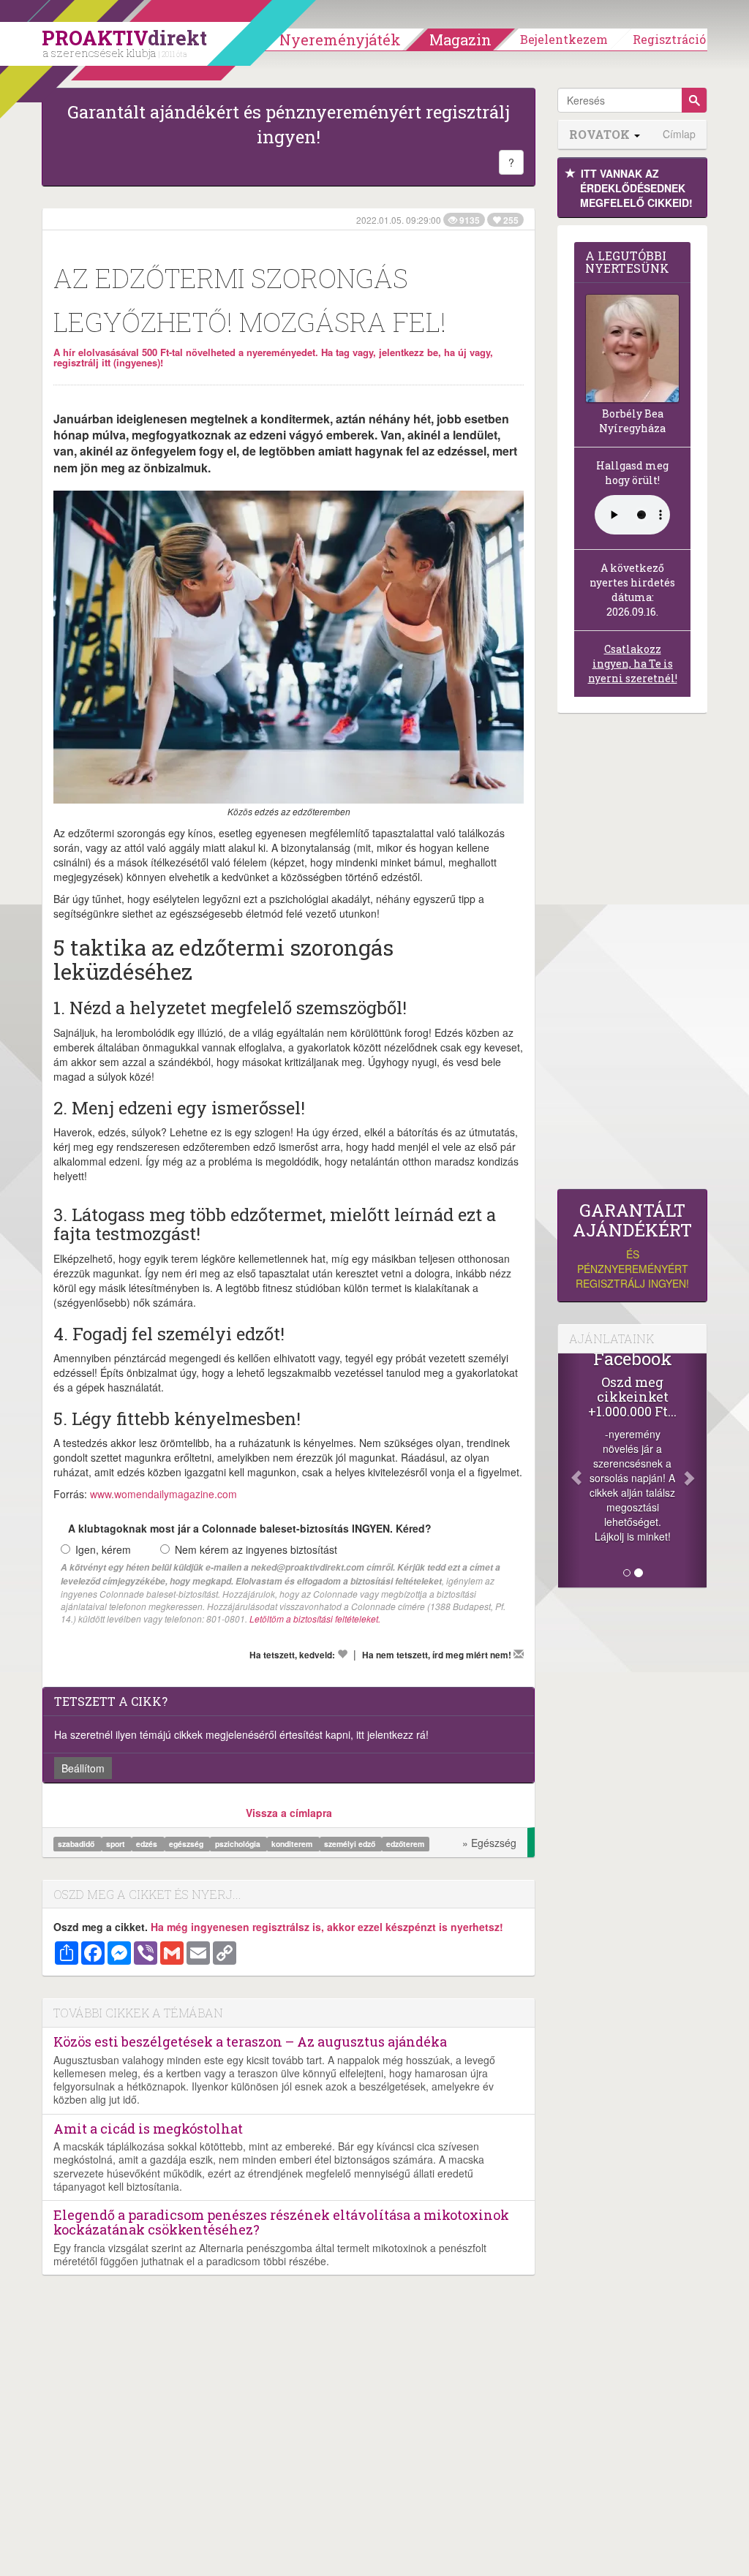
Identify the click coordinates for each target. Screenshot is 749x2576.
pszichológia (239, 1844)
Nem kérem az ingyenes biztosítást (256, 1549)
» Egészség (489, 1843)
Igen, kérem (103, 1549)
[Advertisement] (632, 955)
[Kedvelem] (342, 1654)
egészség (187, 1844)
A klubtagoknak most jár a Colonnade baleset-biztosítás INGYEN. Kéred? (250, 1528)
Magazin (460, 39)
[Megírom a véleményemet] (519, 1654)
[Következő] (696, 1470)
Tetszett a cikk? (111, 1701)
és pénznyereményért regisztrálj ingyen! (632, 1246)
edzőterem (405, 1844)
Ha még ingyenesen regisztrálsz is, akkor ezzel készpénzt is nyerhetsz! (327, 1927)
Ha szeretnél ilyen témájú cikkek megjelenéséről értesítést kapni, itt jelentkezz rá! (241, 1734)
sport (117, 1844)
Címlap (679, 134)
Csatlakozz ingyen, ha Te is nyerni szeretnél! (633, 664)
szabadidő (77, 1844)
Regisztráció (669, 39)
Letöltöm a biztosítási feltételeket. (315, 1619)
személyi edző (351, 1844)
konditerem (293, 1844)
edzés (148, 1844)
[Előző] (569, 1470)
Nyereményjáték (340, 39)
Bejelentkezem (564, 39)
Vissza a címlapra (289, 1813)
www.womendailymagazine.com (163, 1494)
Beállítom (83, 1768)
